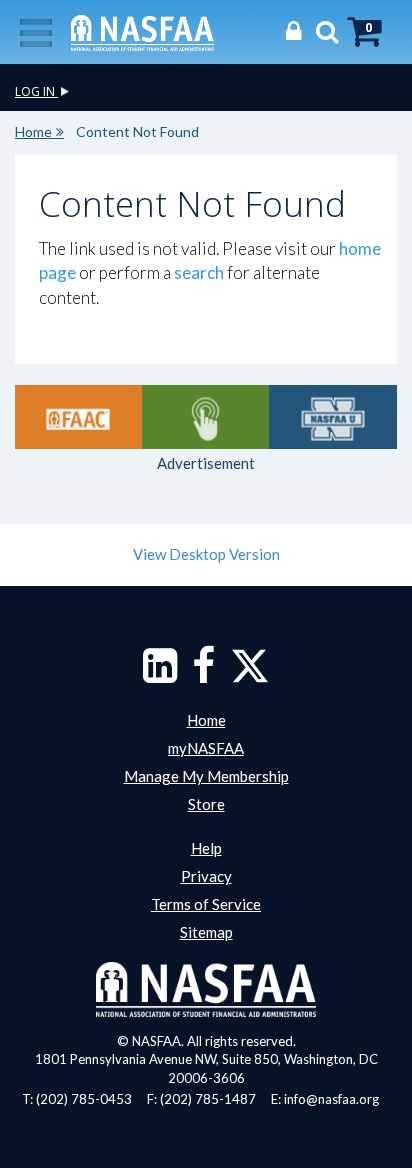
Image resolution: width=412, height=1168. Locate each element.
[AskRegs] (205, 417)
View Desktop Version (206, 554)
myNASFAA (206, 748)
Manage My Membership (206, 776)
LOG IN (36, 91)
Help (206, 848)
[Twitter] (250, 675)
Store (206, 804)
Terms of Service (206, 904)
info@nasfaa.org (331, 1099)
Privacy (206, 876)
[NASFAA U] (332, 417)
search (199, 272)
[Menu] (36, 31)
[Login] (288, 30)
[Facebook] (203, 675)
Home (33, 131)
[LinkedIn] (160, 675)
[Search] (322, 30)
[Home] (142, 31)
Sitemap (206, 932)
